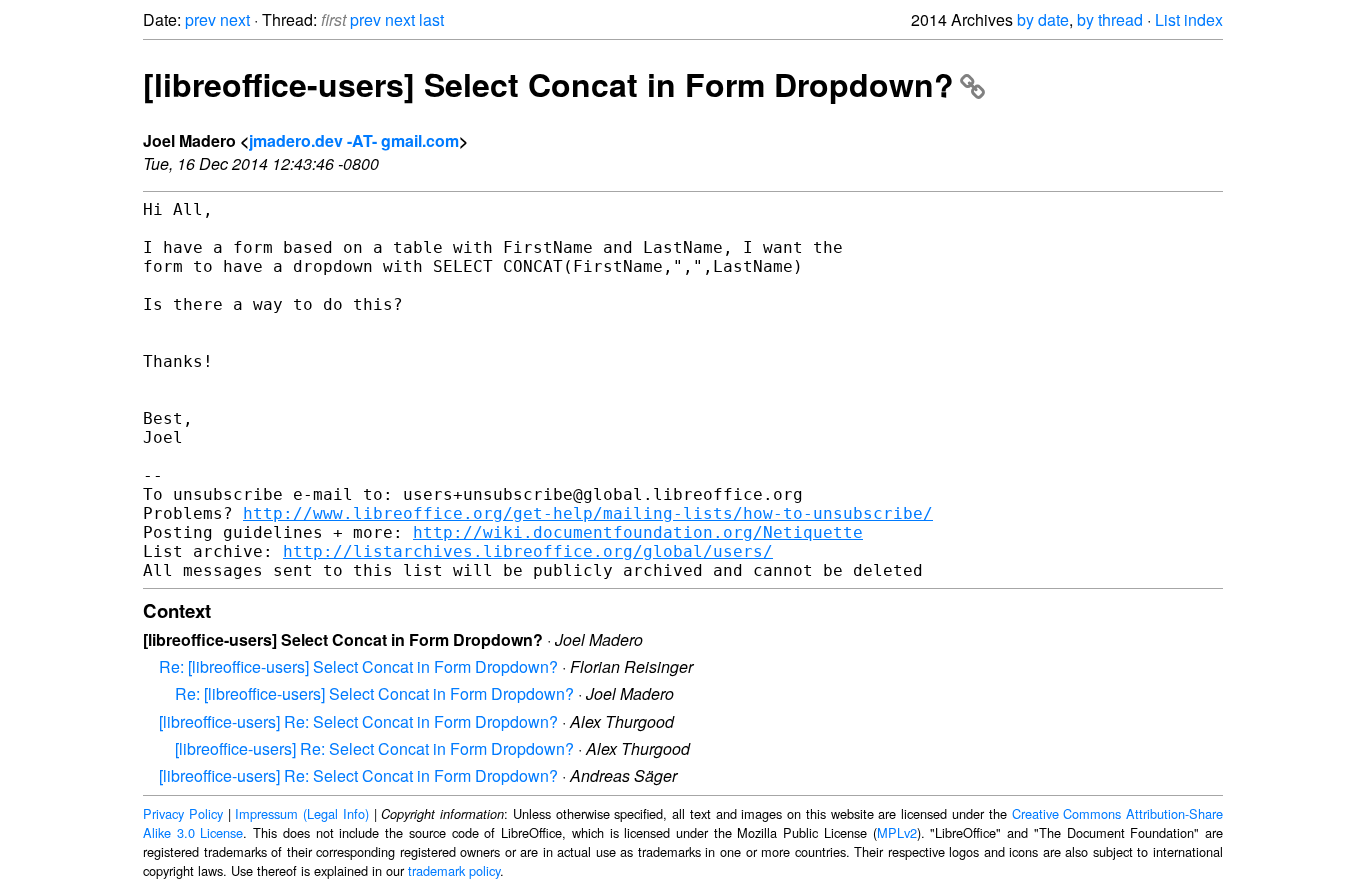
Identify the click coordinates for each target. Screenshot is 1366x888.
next (235, 19)
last (431, 19)
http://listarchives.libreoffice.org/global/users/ (528, 551)
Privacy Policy (183, 813)
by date (1043, 19)
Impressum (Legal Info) (302, 813)
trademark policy (454, 870)
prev (200, 19)
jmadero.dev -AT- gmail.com (354, 140)
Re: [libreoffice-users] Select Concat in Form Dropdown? (358, 666)
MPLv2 (897, 832)
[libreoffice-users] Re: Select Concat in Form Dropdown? (358, 721)
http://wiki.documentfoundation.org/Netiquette (638, 532)
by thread (1110, 19)
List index (1189, 19)
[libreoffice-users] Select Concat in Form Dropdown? (548, 84)
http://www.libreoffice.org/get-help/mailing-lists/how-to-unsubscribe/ (588, 513)
